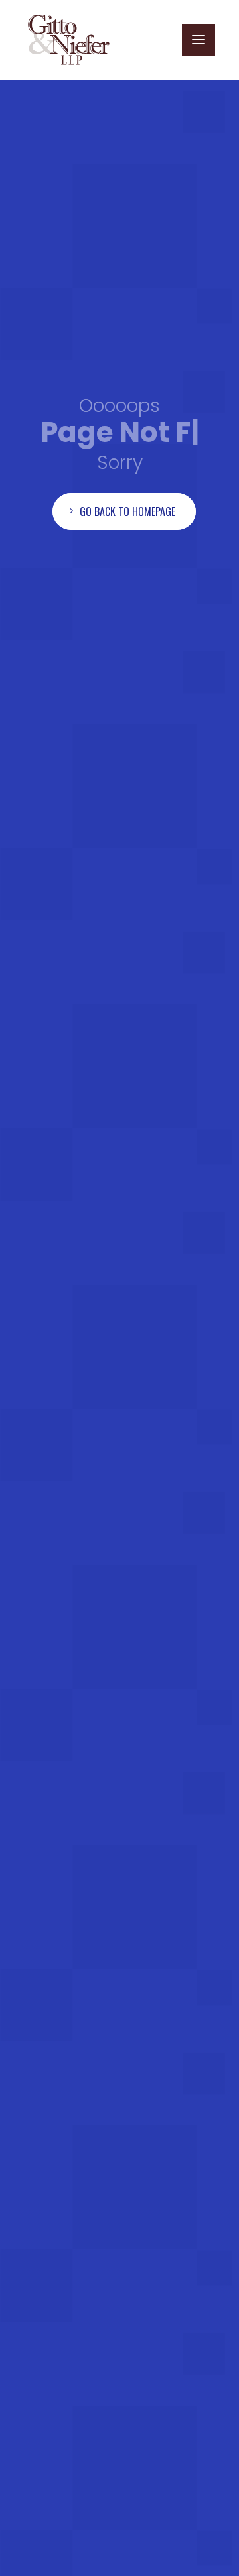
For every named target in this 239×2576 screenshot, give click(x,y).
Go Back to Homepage (127, 539)
